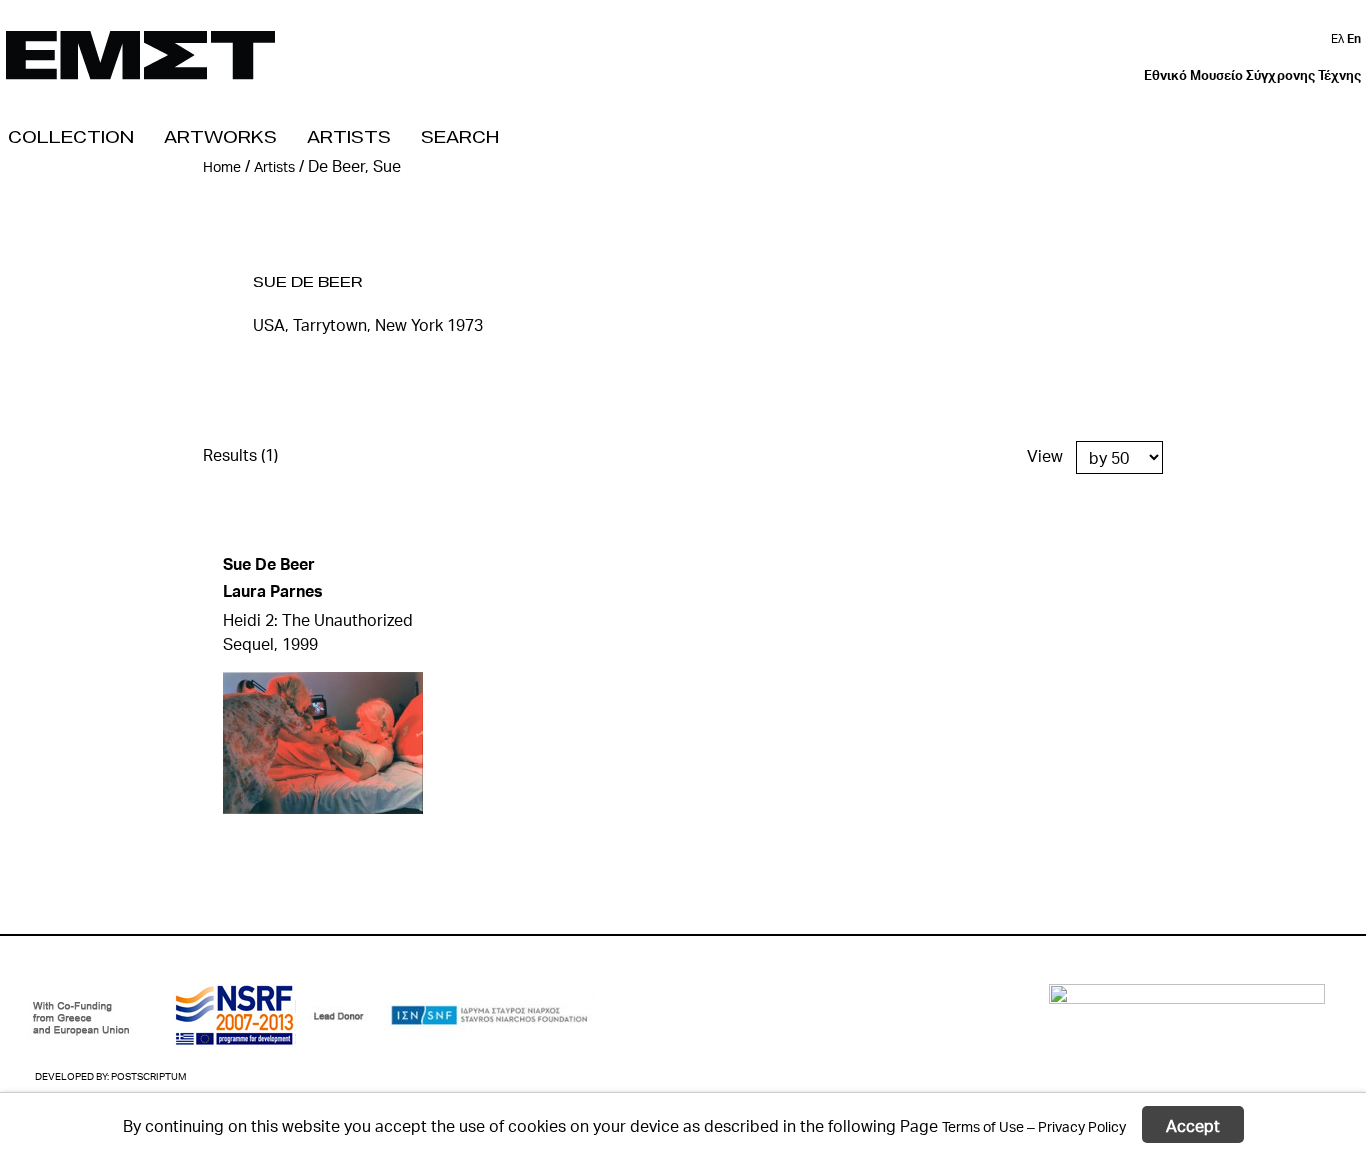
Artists (349, 136)
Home (222, 166)
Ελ (1339, 38)
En (1354, 38)
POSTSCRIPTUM (148, 1076)
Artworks (220, 136)
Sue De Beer (307, 281)
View (1045, 455)
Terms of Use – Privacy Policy (1034, 1125)
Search (460, 136)
